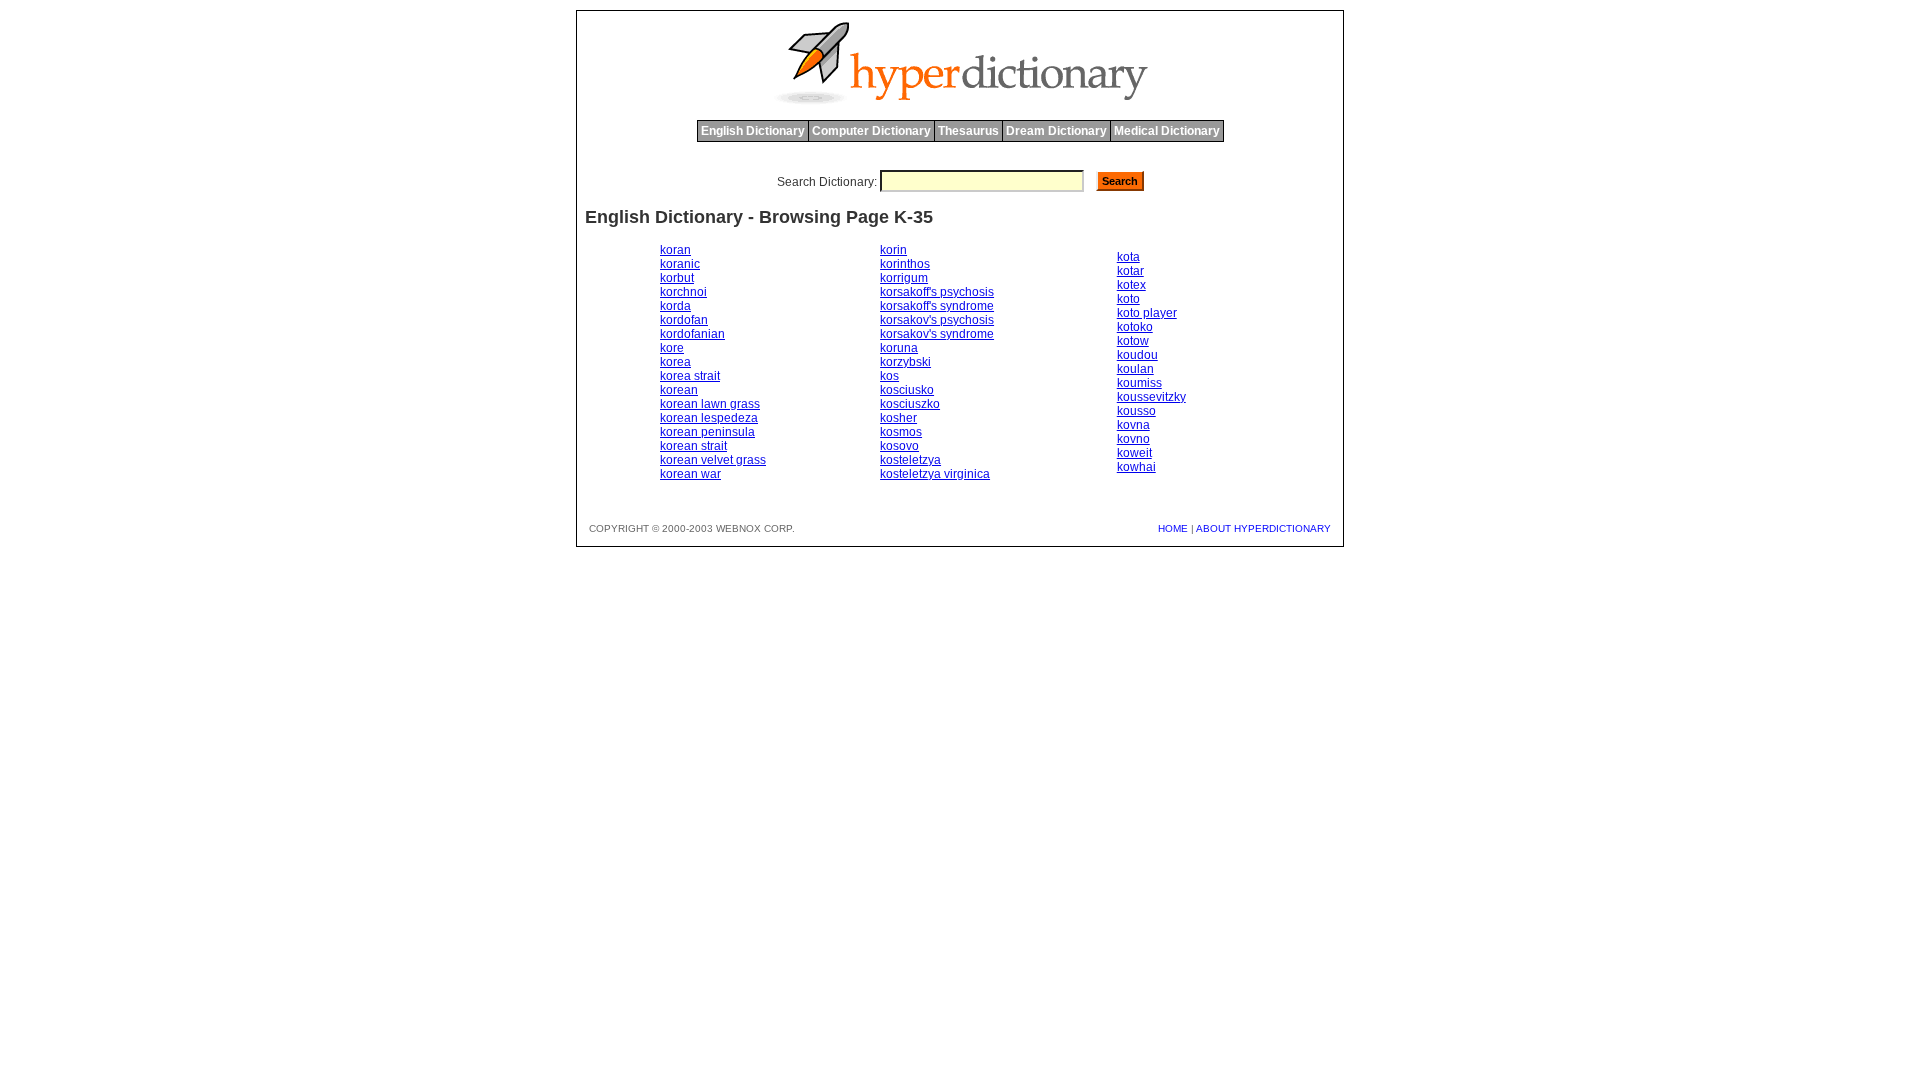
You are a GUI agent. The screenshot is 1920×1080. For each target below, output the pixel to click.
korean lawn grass (710, 404)
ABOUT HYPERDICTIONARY (1263, 528)
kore (672, 348)
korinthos (905, 264)
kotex (1131, 285)
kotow (1133, 341)
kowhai (1136, 467)
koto (1128, 299)
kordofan (684, 320)
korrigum (904, 278)
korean (679, 390)
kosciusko (907, 390)
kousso (1136, 411)
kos (889, 376)
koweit (1134, 453)
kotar (1130, 271)
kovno (1133, 439)
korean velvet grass (713, 460)
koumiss (1139, 383)
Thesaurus (968, 131)
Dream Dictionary (1056, 131)
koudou (1137, 355)
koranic (680, 264)
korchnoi (683, 292)
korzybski (905, 362)
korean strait (693, 446)
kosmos (901, 432)
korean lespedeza (709, 418)
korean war (690, 474)
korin (893, 250)
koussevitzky (1151, 397)
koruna (899, 348)
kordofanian (692, 334)
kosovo (899, 446)
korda (675, 306)
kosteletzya (910, 460)
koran (675, 250)
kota (1128, 257)
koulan (1135, 369)
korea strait (690, 376)
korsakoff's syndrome (937, 306)
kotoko (1135, 327)
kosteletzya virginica (935, 474)
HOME (1173, 528)
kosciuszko (910, 404)
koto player (1147, 313)
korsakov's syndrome (937, 334)
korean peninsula (707, 432)
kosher (898, 418)
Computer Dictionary (871, 131)
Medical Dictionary (1167, 131)
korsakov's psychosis (937, 320)
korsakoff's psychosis (937, 292)
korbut (677, 278)
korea (675, 362)
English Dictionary (753, 131)
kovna (1133, 425)
